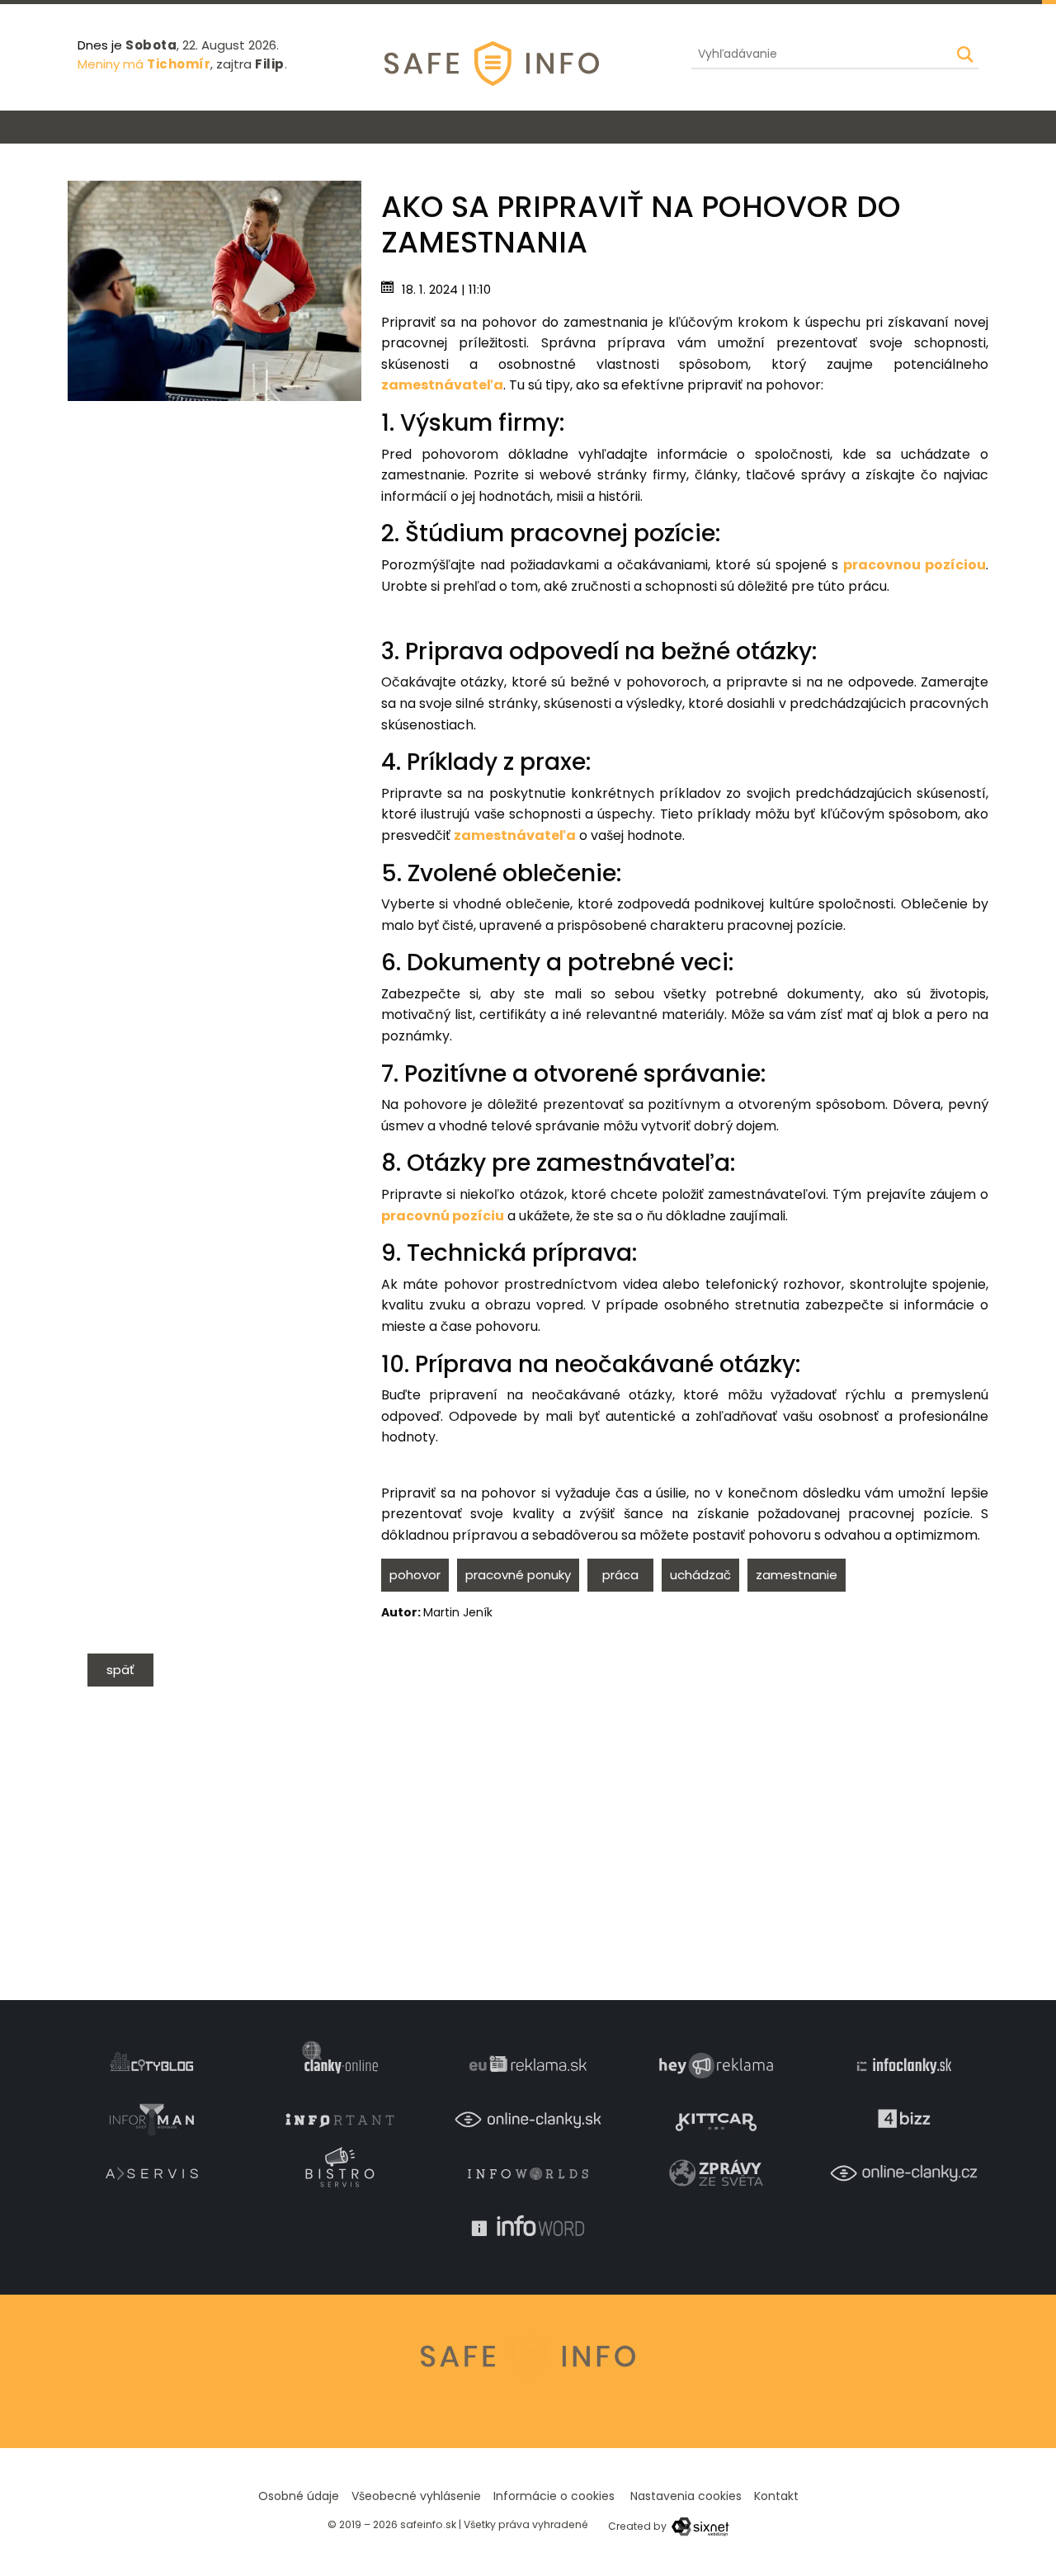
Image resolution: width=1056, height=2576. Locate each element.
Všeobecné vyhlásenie (416, 2496)
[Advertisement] (214, 517)
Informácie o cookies (554, 2496)
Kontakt (776, 2496)
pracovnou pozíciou (915, 565)
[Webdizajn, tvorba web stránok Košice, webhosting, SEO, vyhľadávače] (699, 2526)
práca (620, 1575)
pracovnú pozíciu (443, 1216)
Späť (120, 1670)
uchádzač (700, 1575)
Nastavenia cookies (686, 2496)
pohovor (415, 1575)
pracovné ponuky (518, 1575)
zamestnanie (797, 1575)
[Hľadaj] (965, 54)
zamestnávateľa (442, 385)
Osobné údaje (299, 2496)
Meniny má (144, 64)
